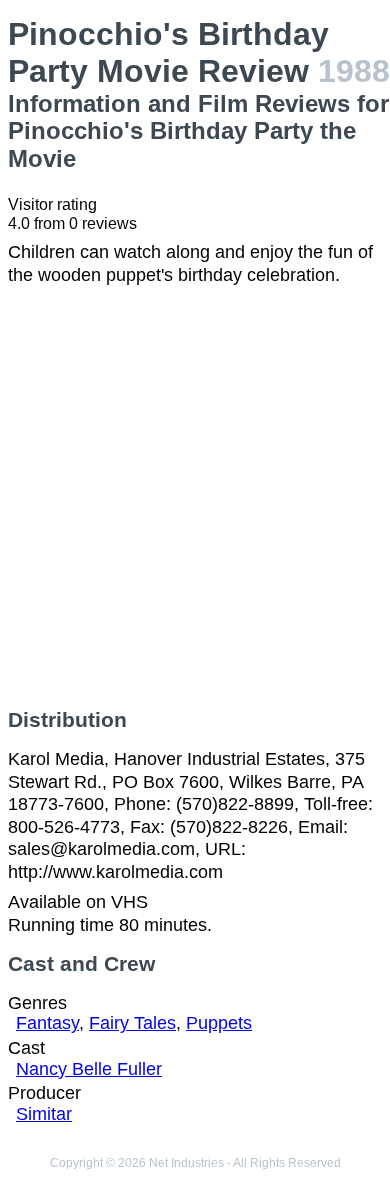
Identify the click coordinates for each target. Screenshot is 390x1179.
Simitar (44, 1114)
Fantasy (47, 1023)
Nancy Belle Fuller (89, 1069)
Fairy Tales (132, 1023)
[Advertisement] (195, 497)
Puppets (219, 1023)
